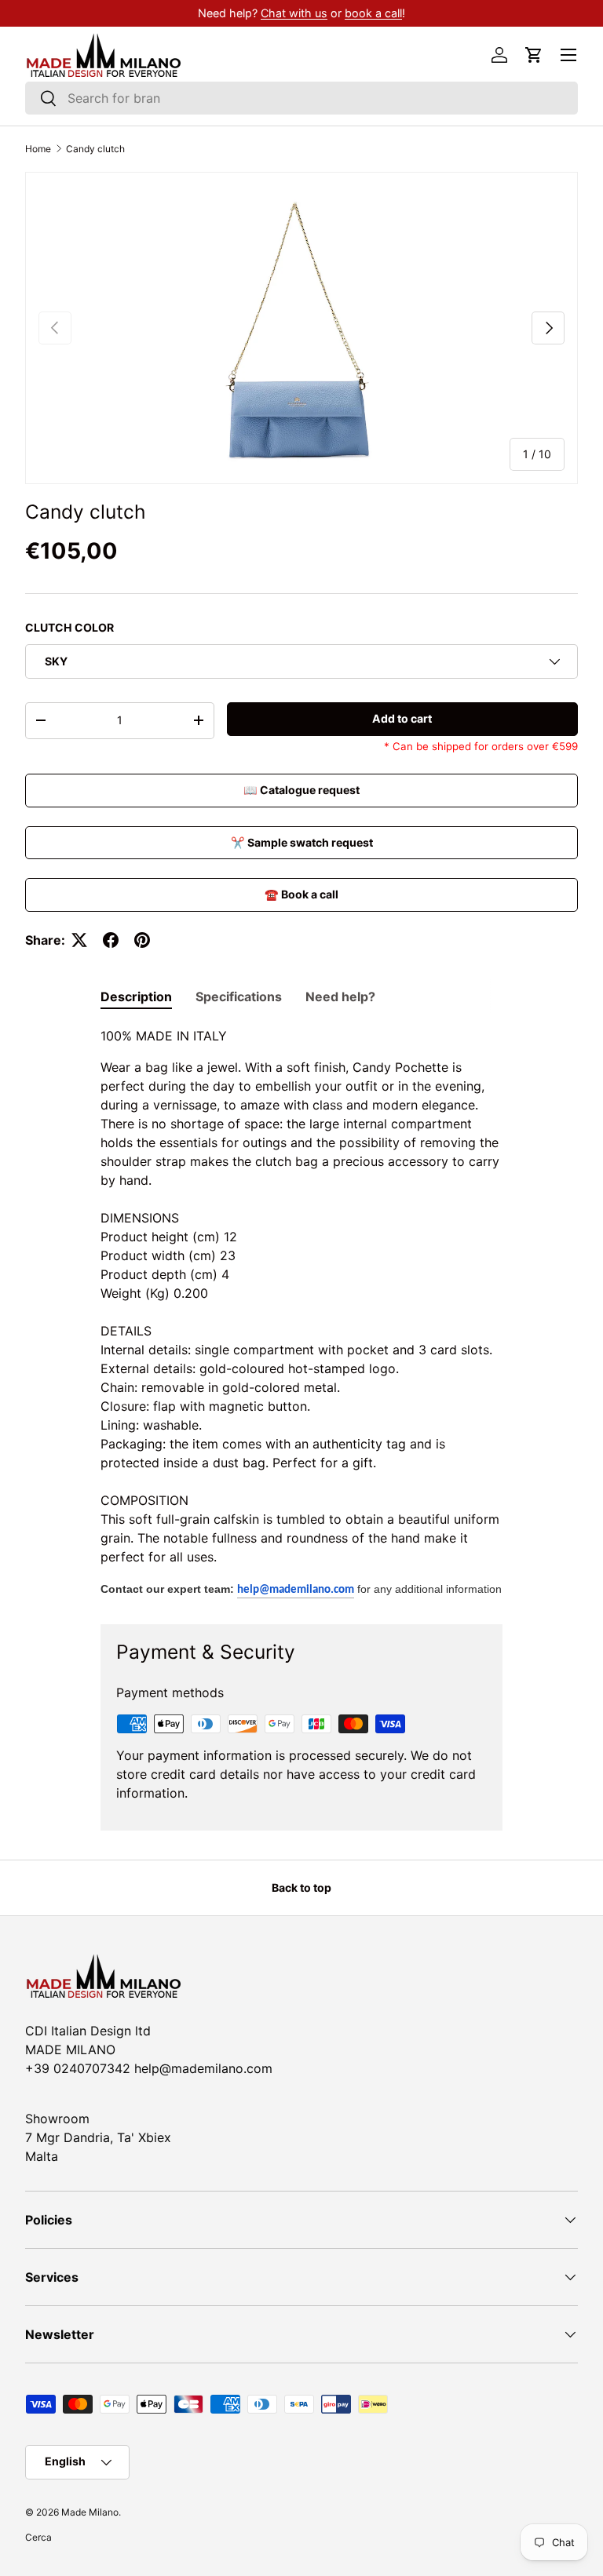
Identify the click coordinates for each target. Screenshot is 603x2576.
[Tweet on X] (79, 940)
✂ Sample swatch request (302, 842)
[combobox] (301, 98)
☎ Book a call (301, 894)
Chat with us (294, 13)
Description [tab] (136, 997)
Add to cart (402, 718)
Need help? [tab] (340, 997)
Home (38, 149)
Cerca (38, 2537)
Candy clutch (95, 149)
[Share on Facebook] (111, 940)
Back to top (301, 1887)
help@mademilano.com (296, 1590)
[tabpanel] (301, 1313)
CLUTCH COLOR (69, 627)
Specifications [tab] (239, 997)
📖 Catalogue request (301, 790)
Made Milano (90, 2512)
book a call (373, 13)
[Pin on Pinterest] (142, 940)
